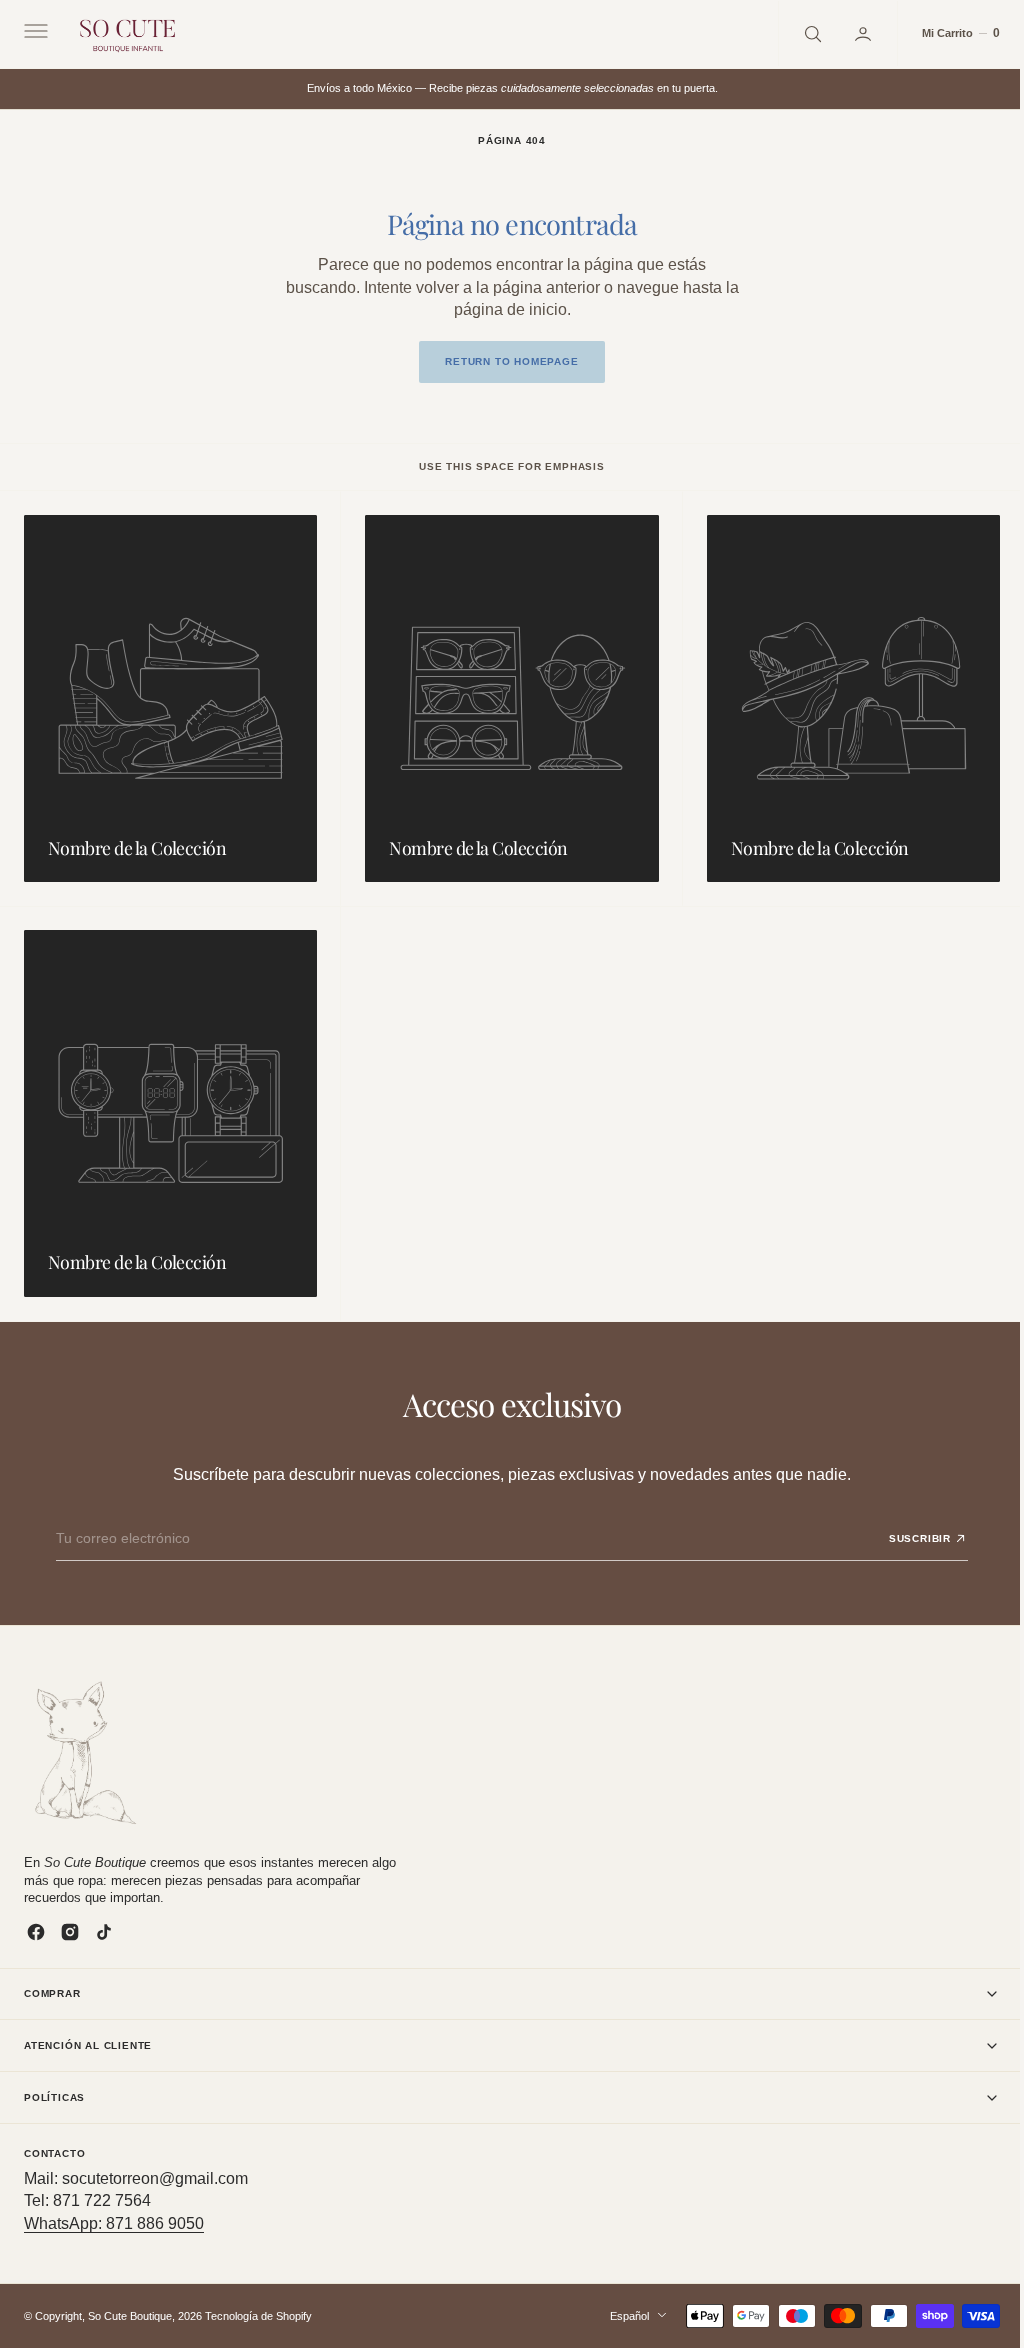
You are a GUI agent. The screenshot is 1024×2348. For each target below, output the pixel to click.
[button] (34, 34)
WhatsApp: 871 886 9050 (114, 2223)
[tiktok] (104, 1932)
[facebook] (36, 1932)
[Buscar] (796, 33)
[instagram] (70, 1932)
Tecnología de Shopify (258, 2315)
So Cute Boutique (130, 2315)
